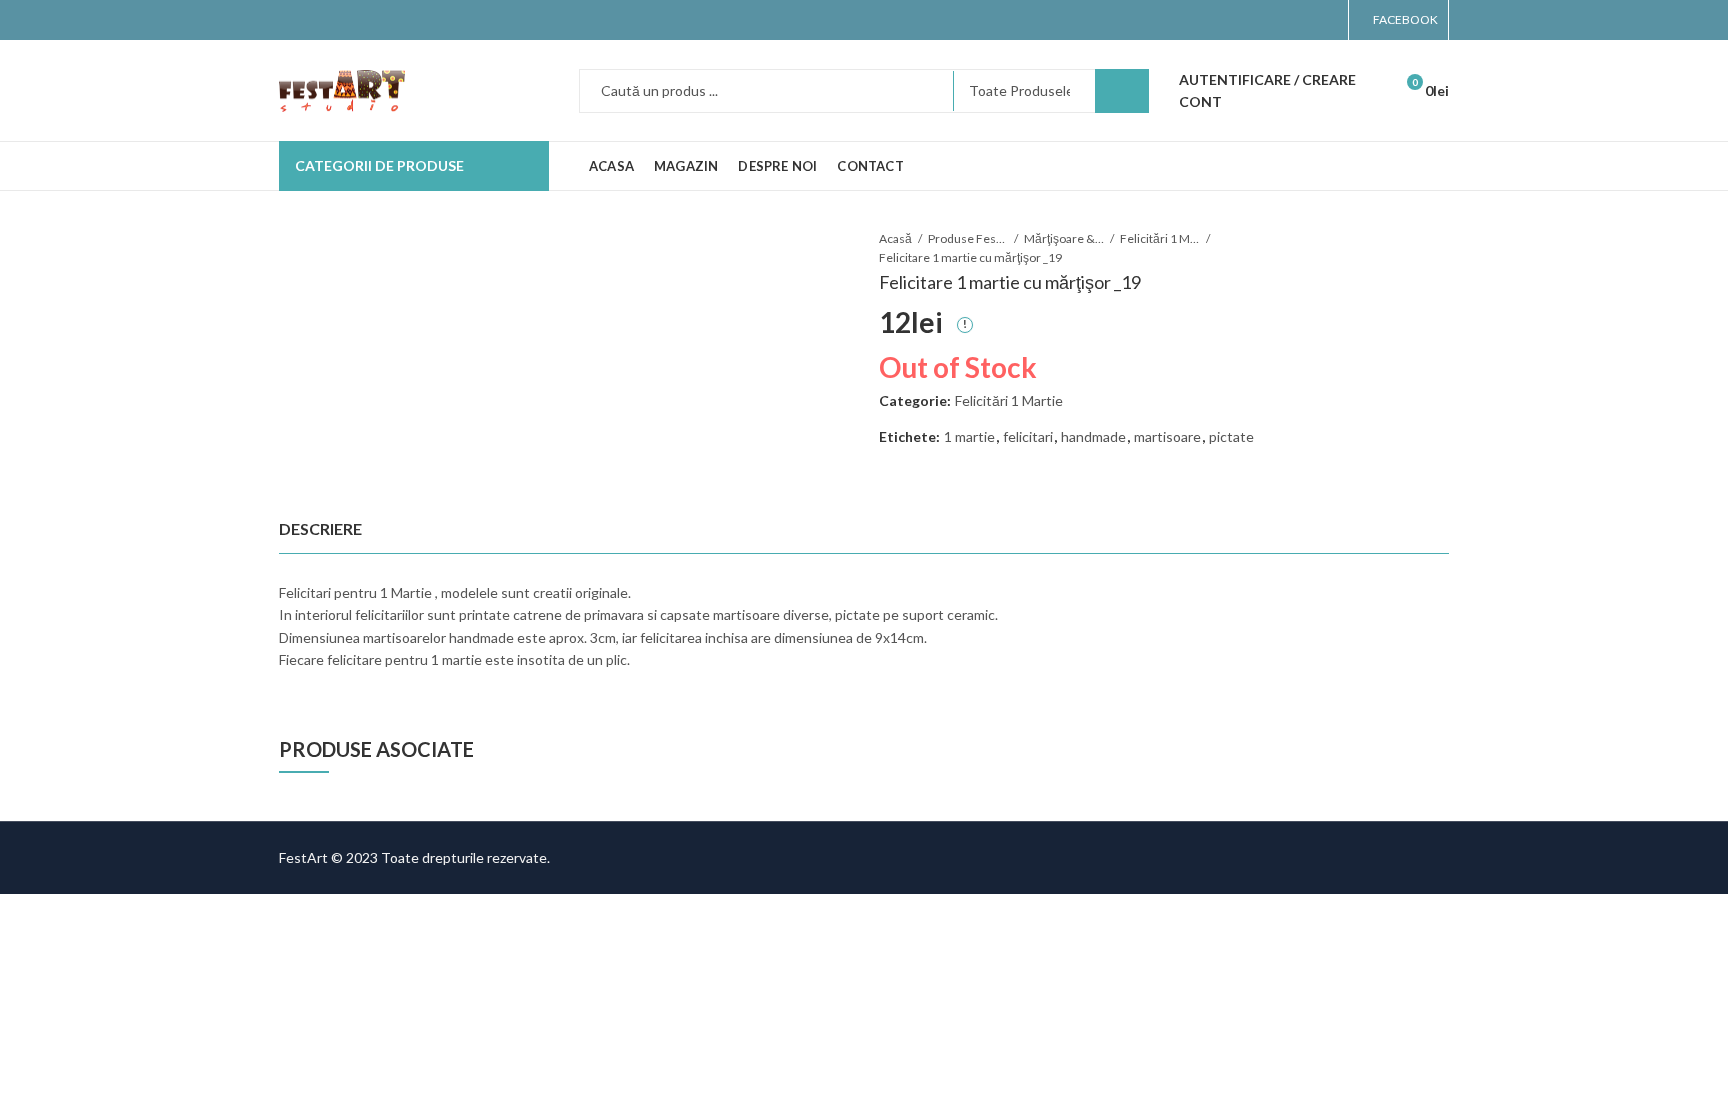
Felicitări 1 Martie (1160, 238)
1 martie (969, 436)
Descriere (320, 528)
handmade (1093, 436)
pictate (1231, 436)
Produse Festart (968, 238)
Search (1122, 91)
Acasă (895, 238)
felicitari (1028, 436)
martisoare (1167, 436)
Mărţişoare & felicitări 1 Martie (1064, 238)
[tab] (320, 529)
